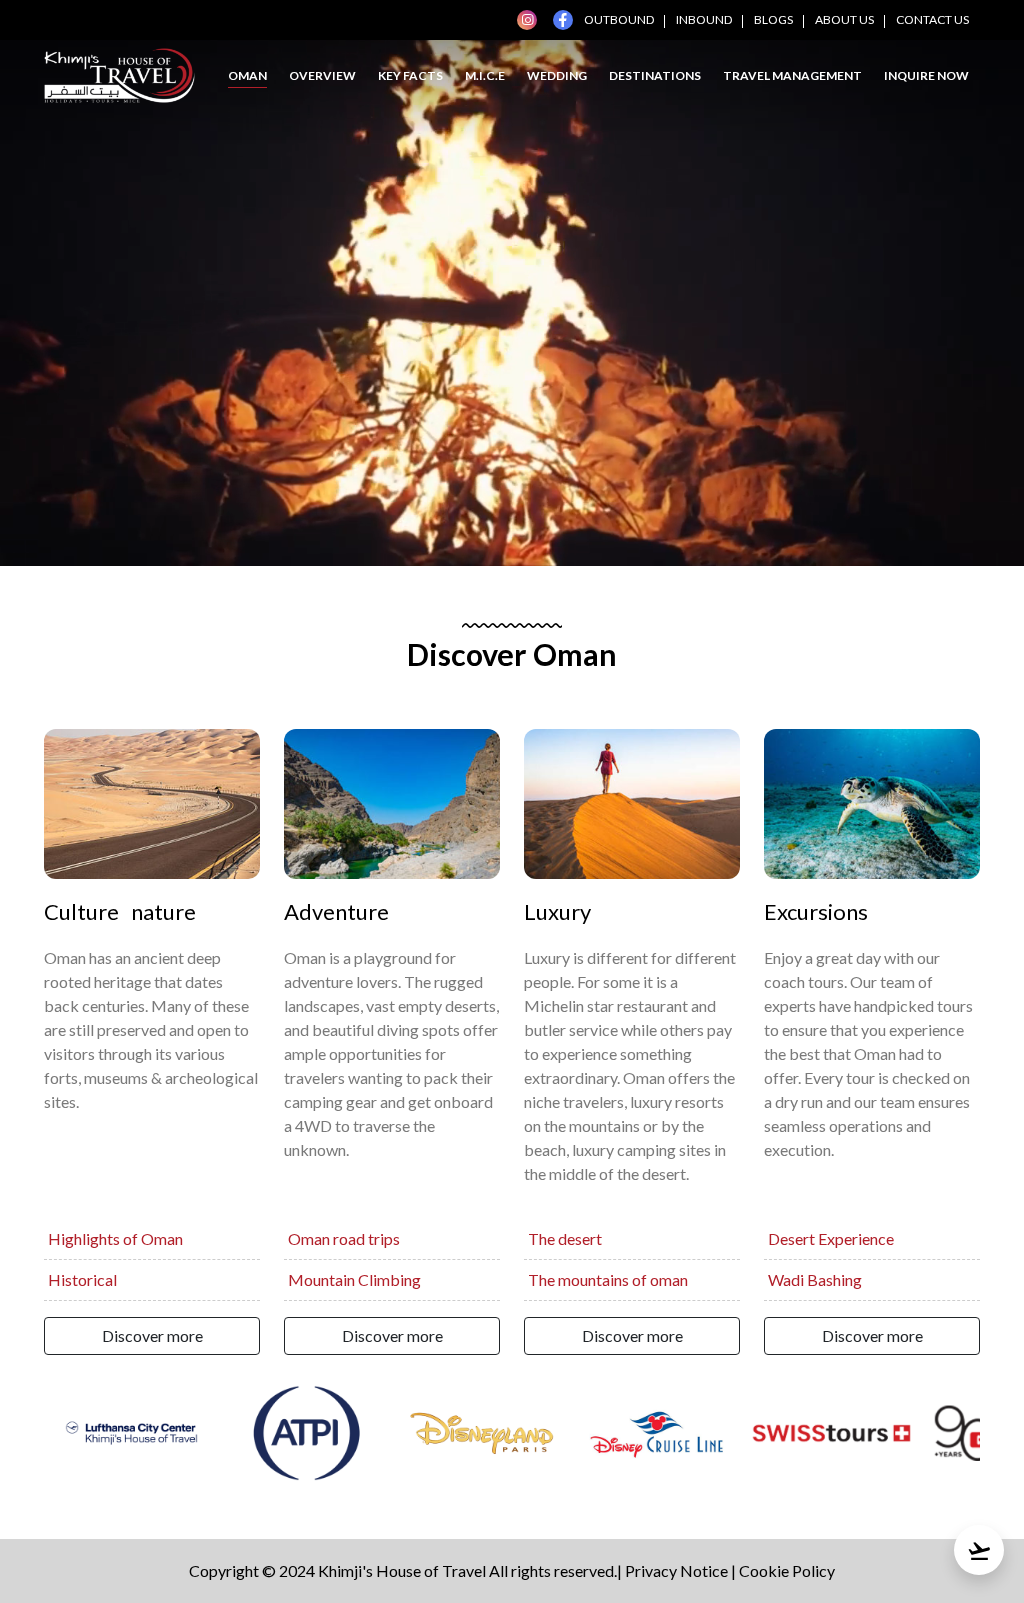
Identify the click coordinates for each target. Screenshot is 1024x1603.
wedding (557, 75)
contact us (932, 19)
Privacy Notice (676, 1570)
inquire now (926, 75)
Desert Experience (831, 1238)
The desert (565, 1238)
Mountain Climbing (354, 1279)
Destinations (655, 75)
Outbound (619, 19)
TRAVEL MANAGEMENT (792, 75)
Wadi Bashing (815, 1279)
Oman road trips (344, 1238)
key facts (410, 75)
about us (844, 19)
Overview (322, 75)
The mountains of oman (608, 1279)
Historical (82, 1279)
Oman (247, 75)
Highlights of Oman (115, 1238)
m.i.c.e (485, 75)
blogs (773, 19)
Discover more (152, 1335)
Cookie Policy (787, 1570)
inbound (704, 19)
